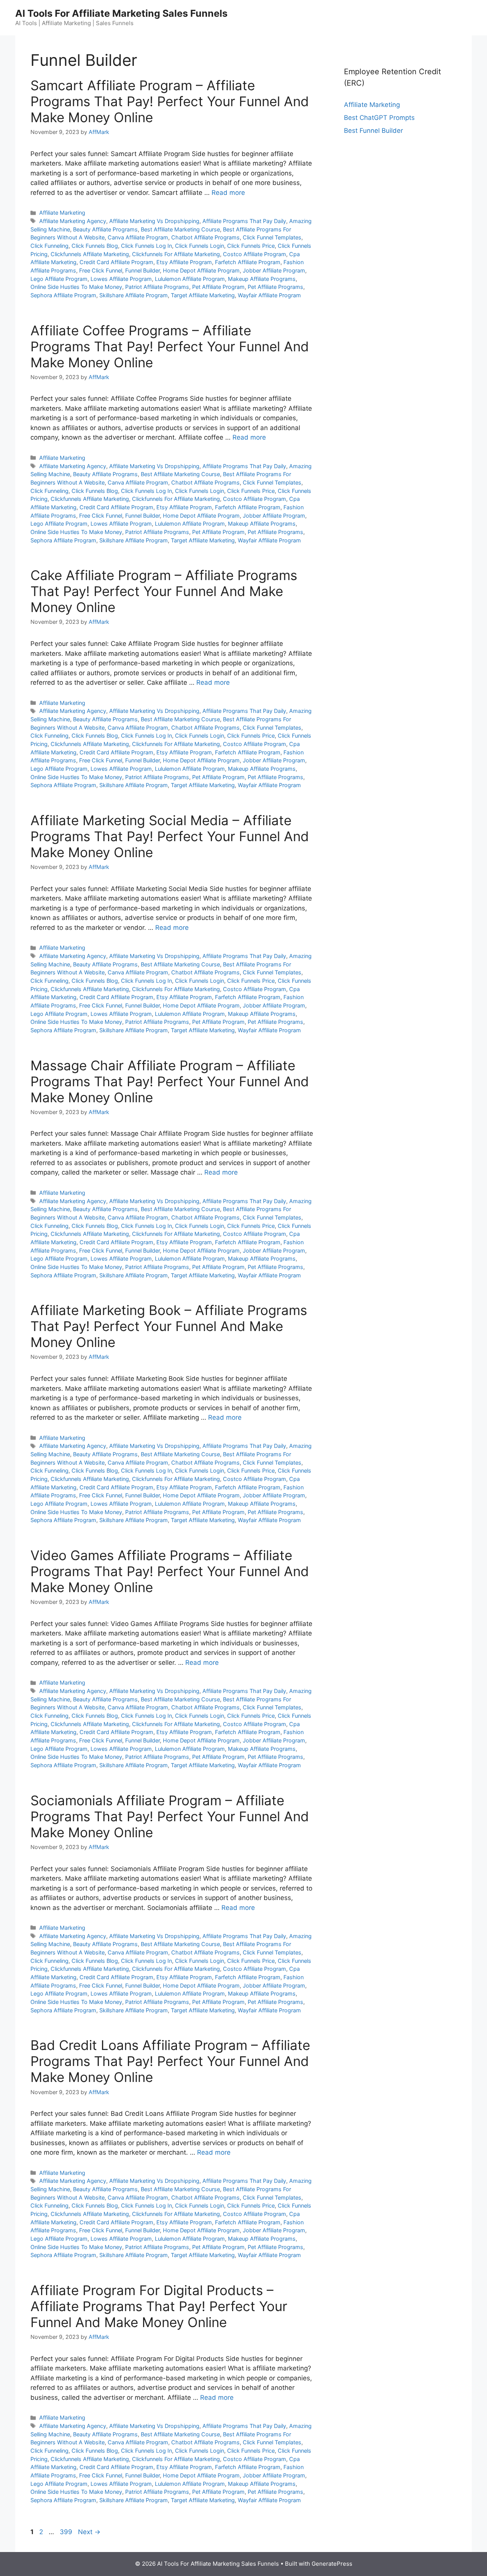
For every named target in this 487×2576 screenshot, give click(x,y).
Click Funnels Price (251, 246)
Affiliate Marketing (62, 213)
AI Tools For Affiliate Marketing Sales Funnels (121, 13)
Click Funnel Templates (272, 237)
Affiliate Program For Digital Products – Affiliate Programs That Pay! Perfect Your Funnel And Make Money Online (159, 2306)
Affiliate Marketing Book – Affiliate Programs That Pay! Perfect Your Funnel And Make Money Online (169, 1326)
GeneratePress (332, 2564)
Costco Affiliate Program (255, 254)
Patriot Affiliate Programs (157, 287)
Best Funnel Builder (373, 131)
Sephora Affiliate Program (63, 295)
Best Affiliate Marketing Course (180, 229)
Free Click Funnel (101, 270)
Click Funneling (49, 246)
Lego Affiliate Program (59, 279)
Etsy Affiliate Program (184, 262)
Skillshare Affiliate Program (134, 295)
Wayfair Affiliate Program (269, 295)
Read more (228, 193)
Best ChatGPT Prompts (379, 118)
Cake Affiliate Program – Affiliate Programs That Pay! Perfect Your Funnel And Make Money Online (164, 591)
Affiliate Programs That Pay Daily (244, 221)
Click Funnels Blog (95, 246)
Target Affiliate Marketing (203, 295)
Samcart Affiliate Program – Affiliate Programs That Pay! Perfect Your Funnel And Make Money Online (170, 101)
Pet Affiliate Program (218, 287)
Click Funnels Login (200, 246)
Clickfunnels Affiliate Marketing (90, 254)
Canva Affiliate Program (138, 237)
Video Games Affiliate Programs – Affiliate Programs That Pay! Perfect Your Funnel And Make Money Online (170, 1571)
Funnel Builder (142, 270)
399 (67, 2532)
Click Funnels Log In (146, 246)
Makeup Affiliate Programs (262, 279)
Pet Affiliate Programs (275, 287)
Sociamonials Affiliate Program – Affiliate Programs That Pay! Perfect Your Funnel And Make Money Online (170, 1816)
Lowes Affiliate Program (121, 279)
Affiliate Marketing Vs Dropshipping (154, 221)
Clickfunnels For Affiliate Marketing (176, 254)
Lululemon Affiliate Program (190, 279)
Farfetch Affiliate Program (248, 262)
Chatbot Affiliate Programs (205, 237)
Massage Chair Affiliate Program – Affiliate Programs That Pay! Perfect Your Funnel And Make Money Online (170, 1081)
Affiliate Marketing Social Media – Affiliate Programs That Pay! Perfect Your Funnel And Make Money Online (170, 836)
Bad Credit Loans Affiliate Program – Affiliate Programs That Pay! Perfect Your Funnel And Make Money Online (170, 2061)
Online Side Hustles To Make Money (76, 287)
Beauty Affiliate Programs (105, 229)
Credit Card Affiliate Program (116, 262)
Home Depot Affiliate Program (201, 270)
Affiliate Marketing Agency (73, 221)
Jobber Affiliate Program (274, 270)
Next (89, 2532)
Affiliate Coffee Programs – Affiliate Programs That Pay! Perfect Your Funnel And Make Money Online (170, 346)
